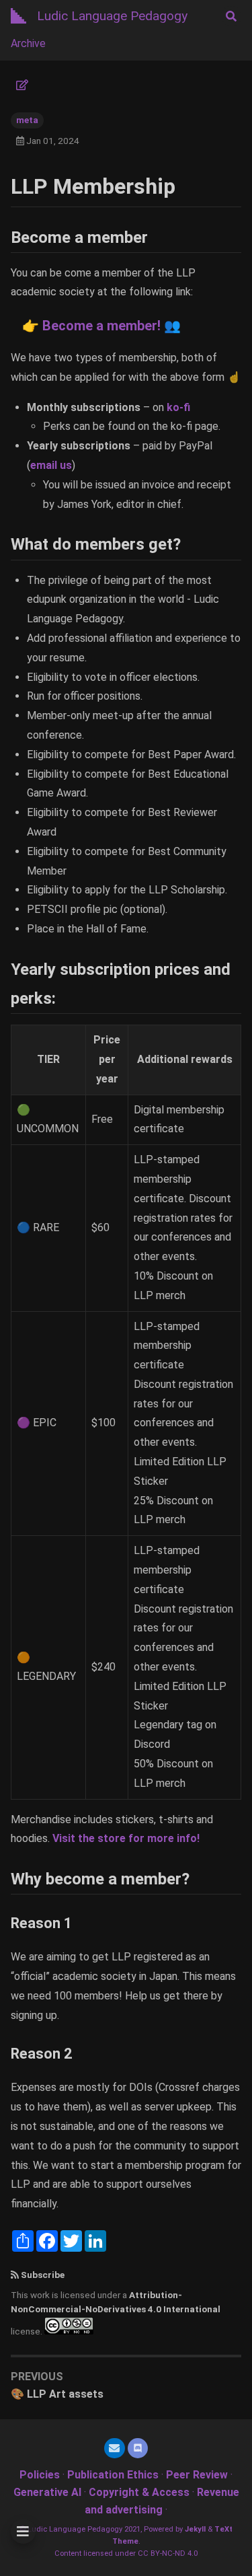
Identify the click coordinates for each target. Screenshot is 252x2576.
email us (51, 465)
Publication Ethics (113, 2475)
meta (27, 120)
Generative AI (47, 2492)
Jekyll (195, 2529)
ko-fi (178, 407)
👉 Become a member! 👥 (100, 326)
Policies (40, 2475)
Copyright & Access (139, 2492)
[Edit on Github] (22, 85)
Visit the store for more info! (126, 1838)
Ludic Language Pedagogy (112, 16)
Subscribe (43, 2275)
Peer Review (197, 2475)
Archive (28, 43)
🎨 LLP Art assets (57, 2394)
